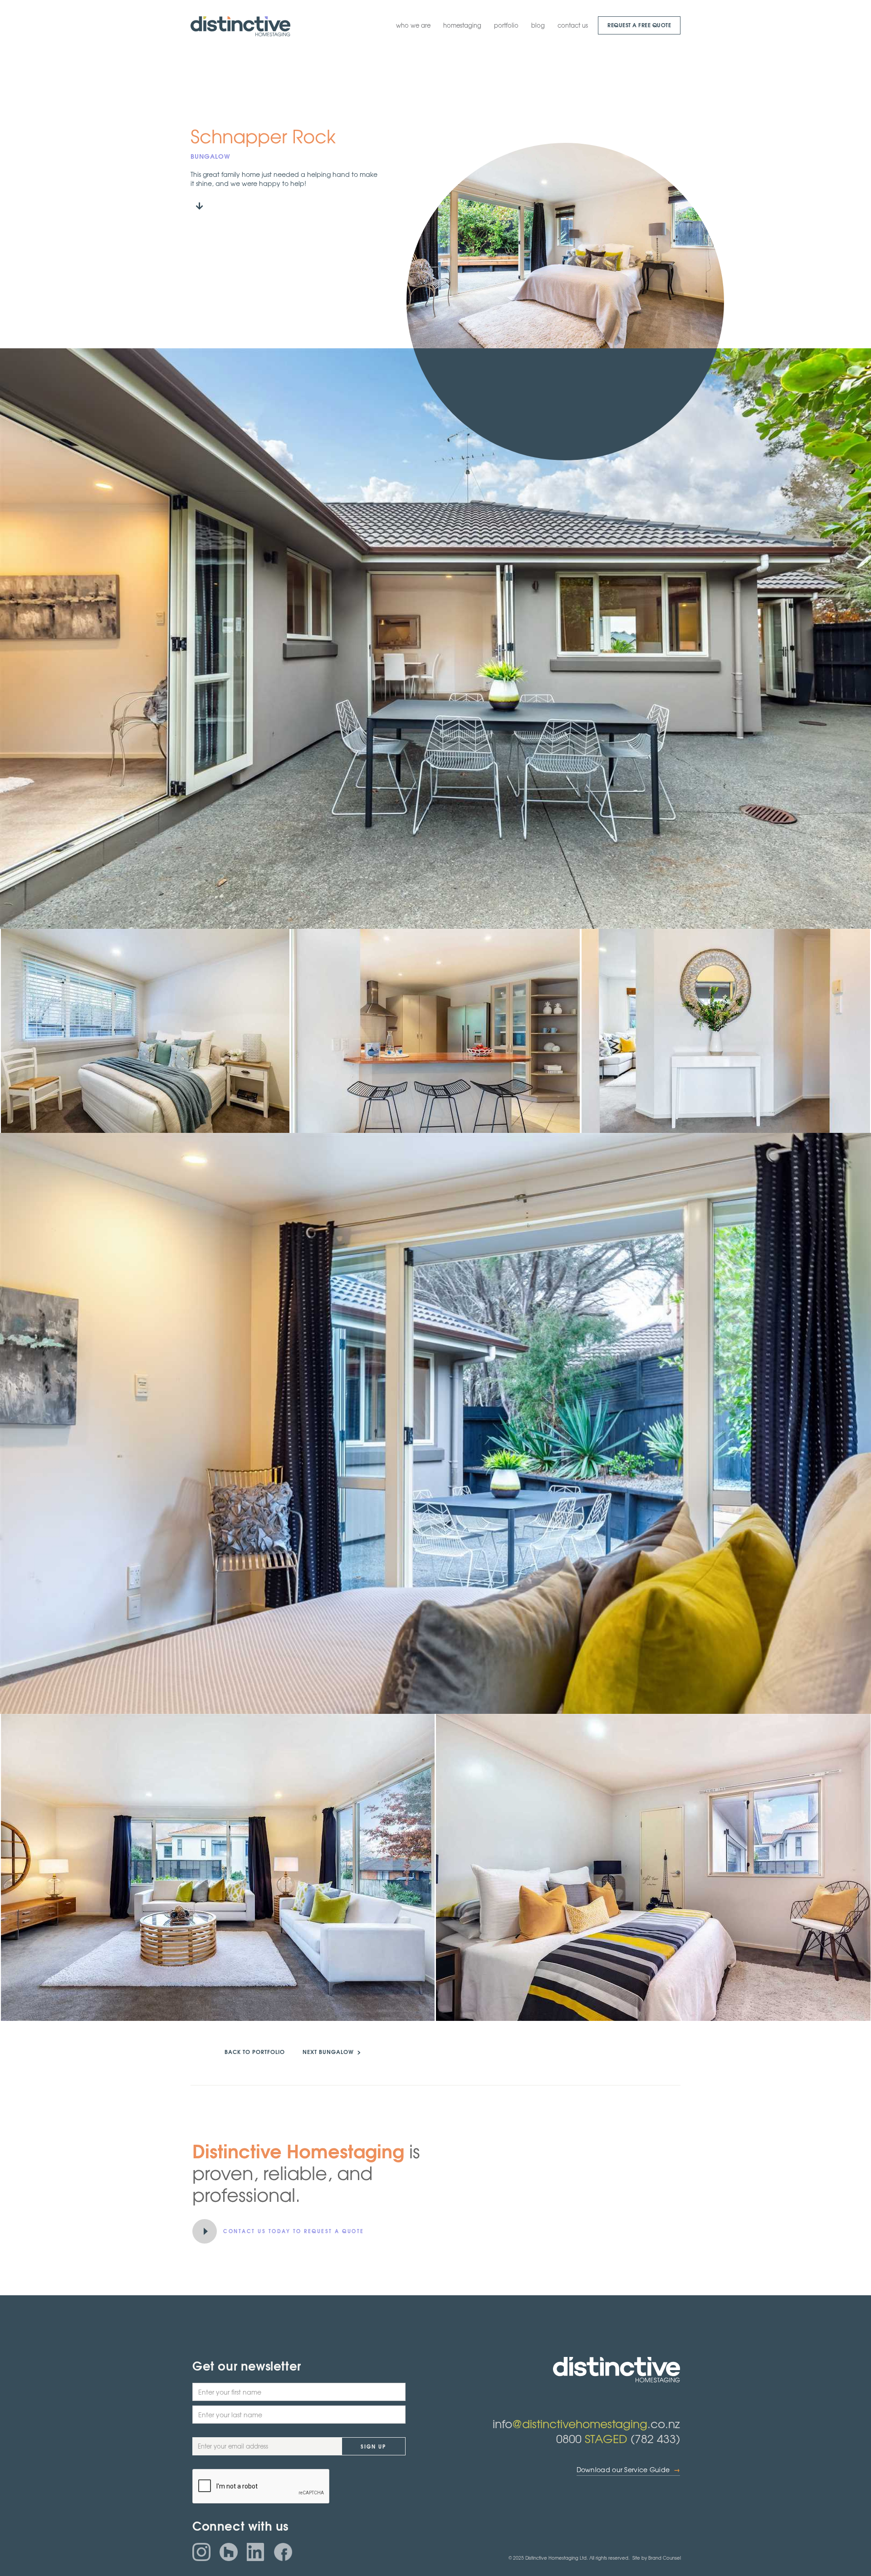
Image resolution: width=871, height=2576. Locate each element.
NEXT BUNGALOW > (332, 2052)
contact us (573, 25)
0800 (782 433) (618, 2438)
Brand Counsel (665, 2558)
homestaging (462, 25)
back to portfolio (255, 2052)
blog (538, 25)
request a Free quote (639, 25)
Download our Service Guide (628, 2470)
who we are (413, 25)
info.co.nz (586, 2423)
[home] (240, 26)
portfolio (506, 25)
